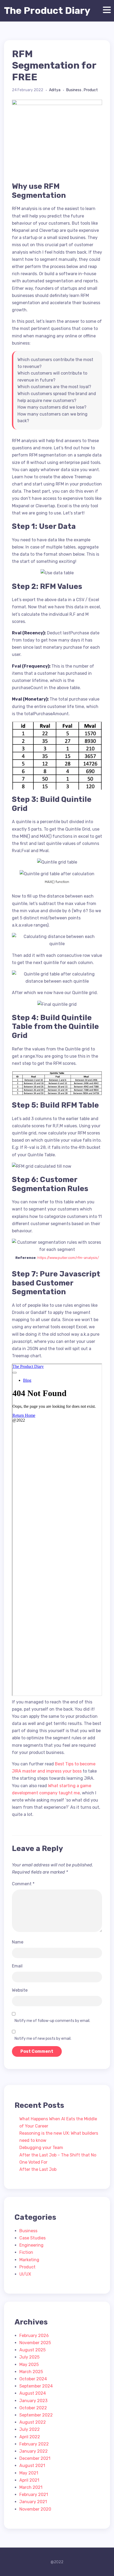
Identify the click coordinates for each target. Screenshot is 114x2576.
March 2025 (31, 2372)
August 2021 (32, 2466)
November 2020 (35, 2509)
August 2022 (33, 2422)
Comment (23, 1884)
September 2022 (36, 2415)
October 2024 (33, 2379)
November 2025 (35, 2343)
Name (18, 1942)
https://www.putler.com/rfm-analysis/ (68, 1258)
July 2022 (30, 2429)
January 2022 (34, 2451)
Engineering (31, 2245)
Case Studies (32, 2238)
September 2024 (36, 2386)
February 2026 (34, 2336)
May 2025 (29, 2365)
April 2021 (29, 2480)
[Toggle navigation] (106, 10)
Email (17, 1966)
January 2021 (33, 2502)
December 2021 (35, 2458)
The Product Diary (47, 11)
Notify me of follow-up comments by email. (52, 2021)
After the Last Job (38, 2169)
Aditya (55, 90)
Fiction (26, 2252)
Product (91, 90)
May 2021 (29, 2473)
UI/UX (25, 2274)
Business (74, 90)
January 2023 (33, 2401)
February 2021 (34, 2495)
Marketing (29, 2260)
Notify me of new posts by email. (43, 2039)
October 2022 (33, 2408)
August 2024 (33, 2393)
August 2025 (32, 2350)
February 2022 (34, 2444)
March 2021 (31, 2487)
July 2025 (29, 2357)
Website (20, 1990)
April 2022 (30, 2437)
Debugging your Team (41, 2148)
